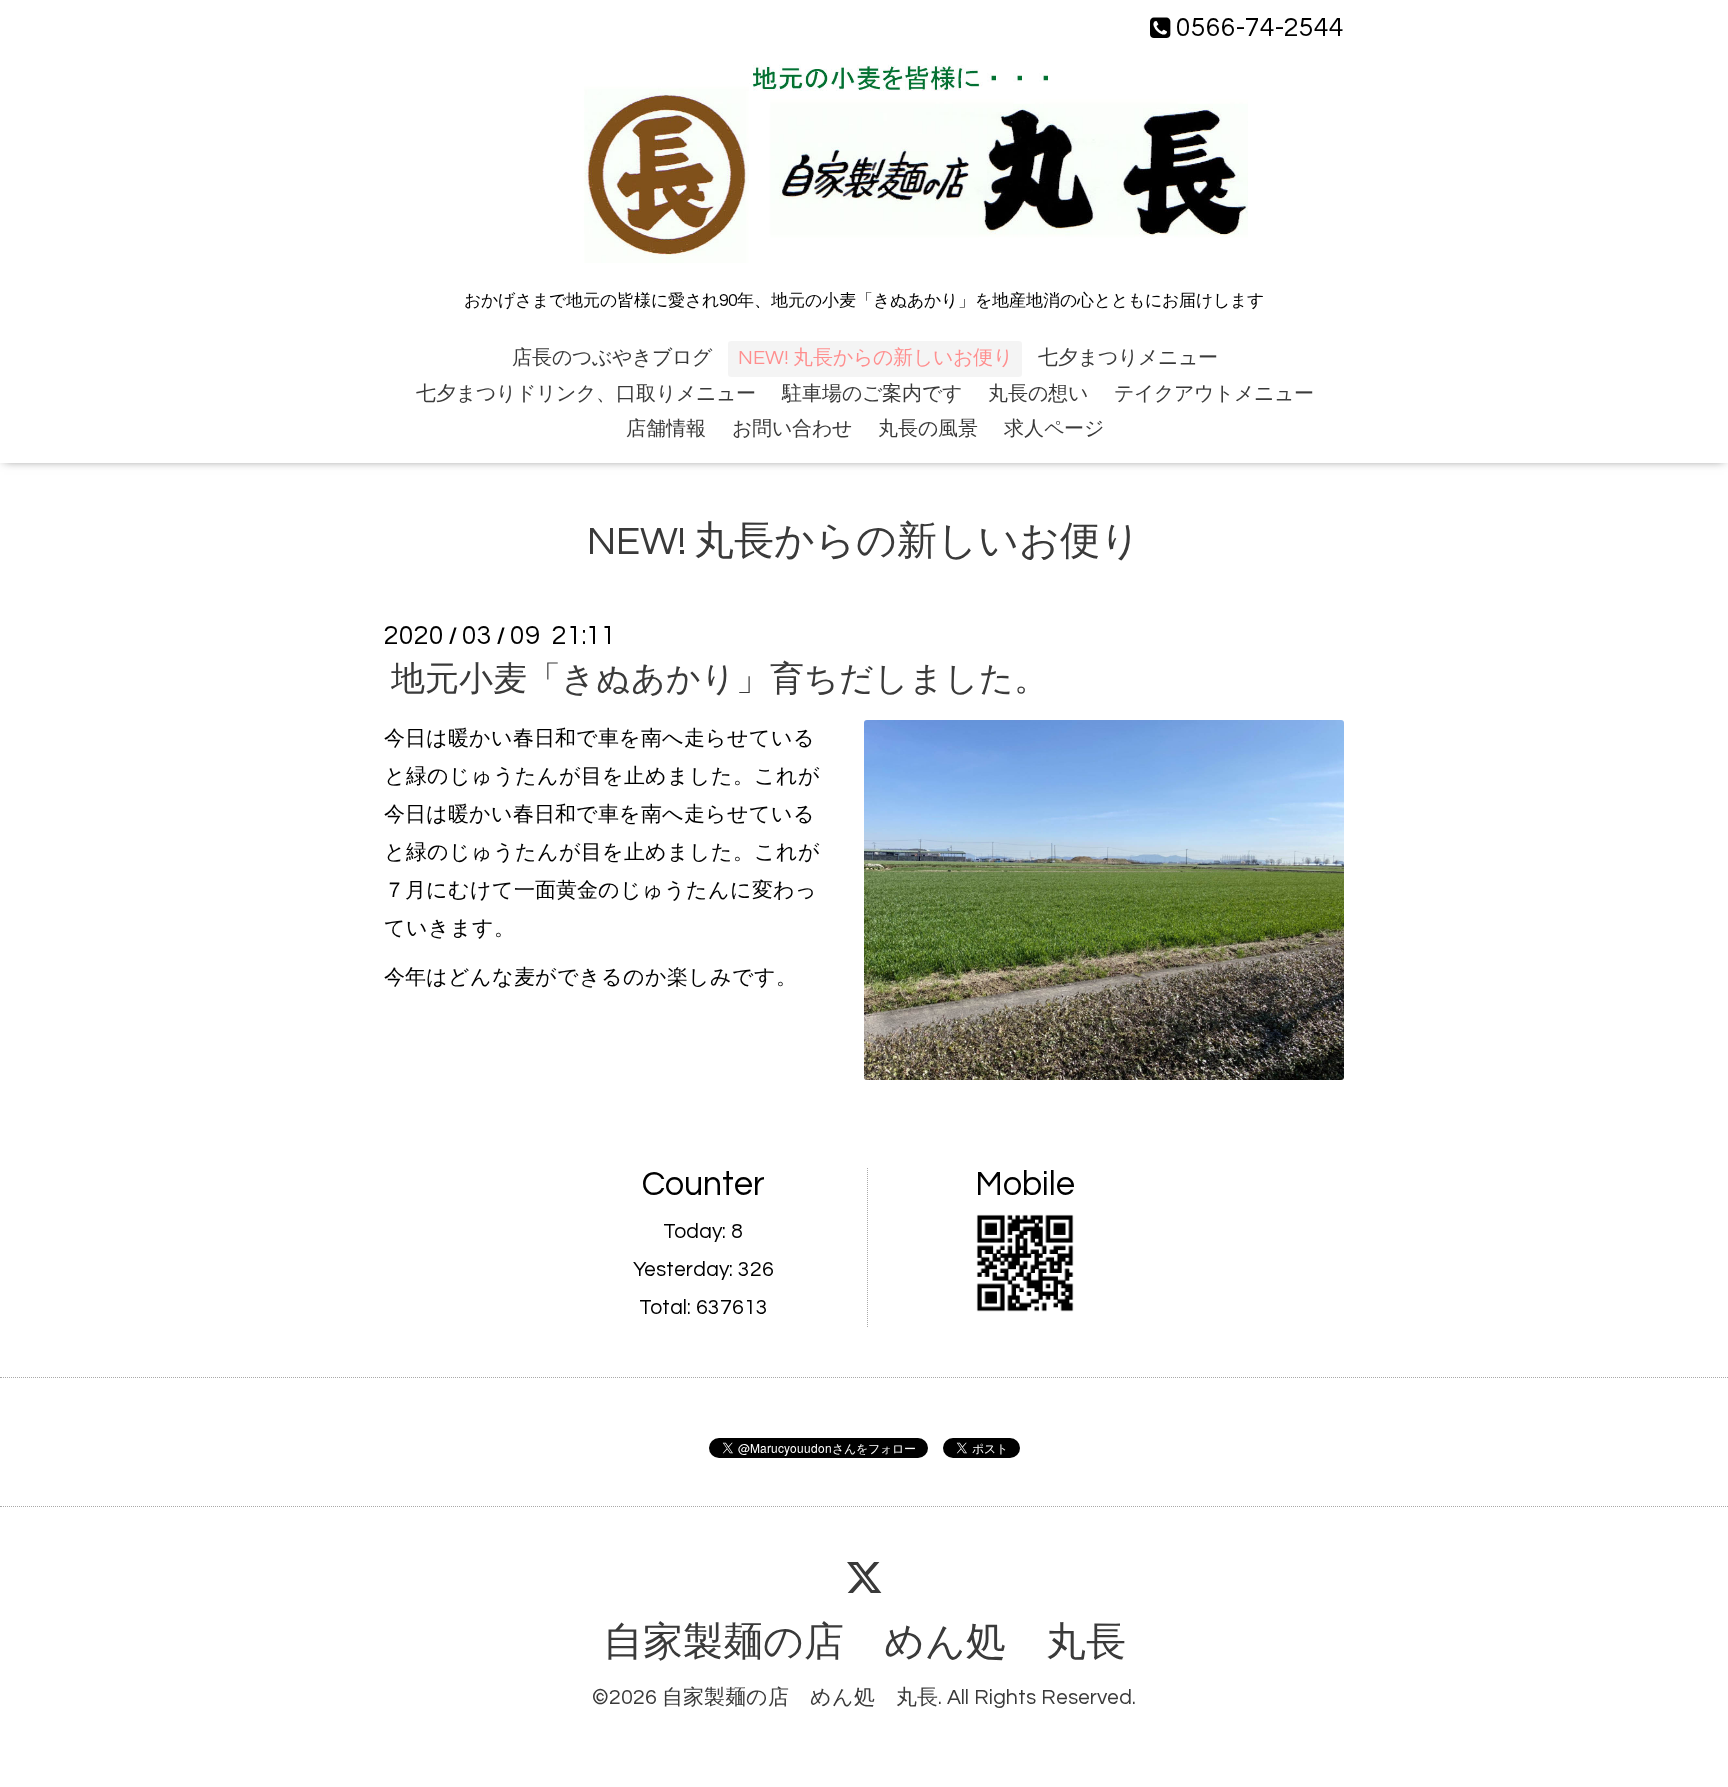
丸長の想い (1038, 394)
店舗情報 (666, 429)
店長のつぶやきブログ (612, 358)
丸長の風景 (928, 429)
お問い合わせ (792, 429)
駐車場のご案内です (872, 394)
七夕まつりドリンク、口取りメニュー (586, 394)
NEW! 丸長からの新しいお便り (875, 358)
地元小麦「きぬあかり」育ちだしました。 (719, 679)
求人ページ (1054, 429)
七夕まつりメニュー (1128, 358)
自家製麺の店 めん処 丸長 (864, 1643)
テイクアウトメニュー (1214, 394)
